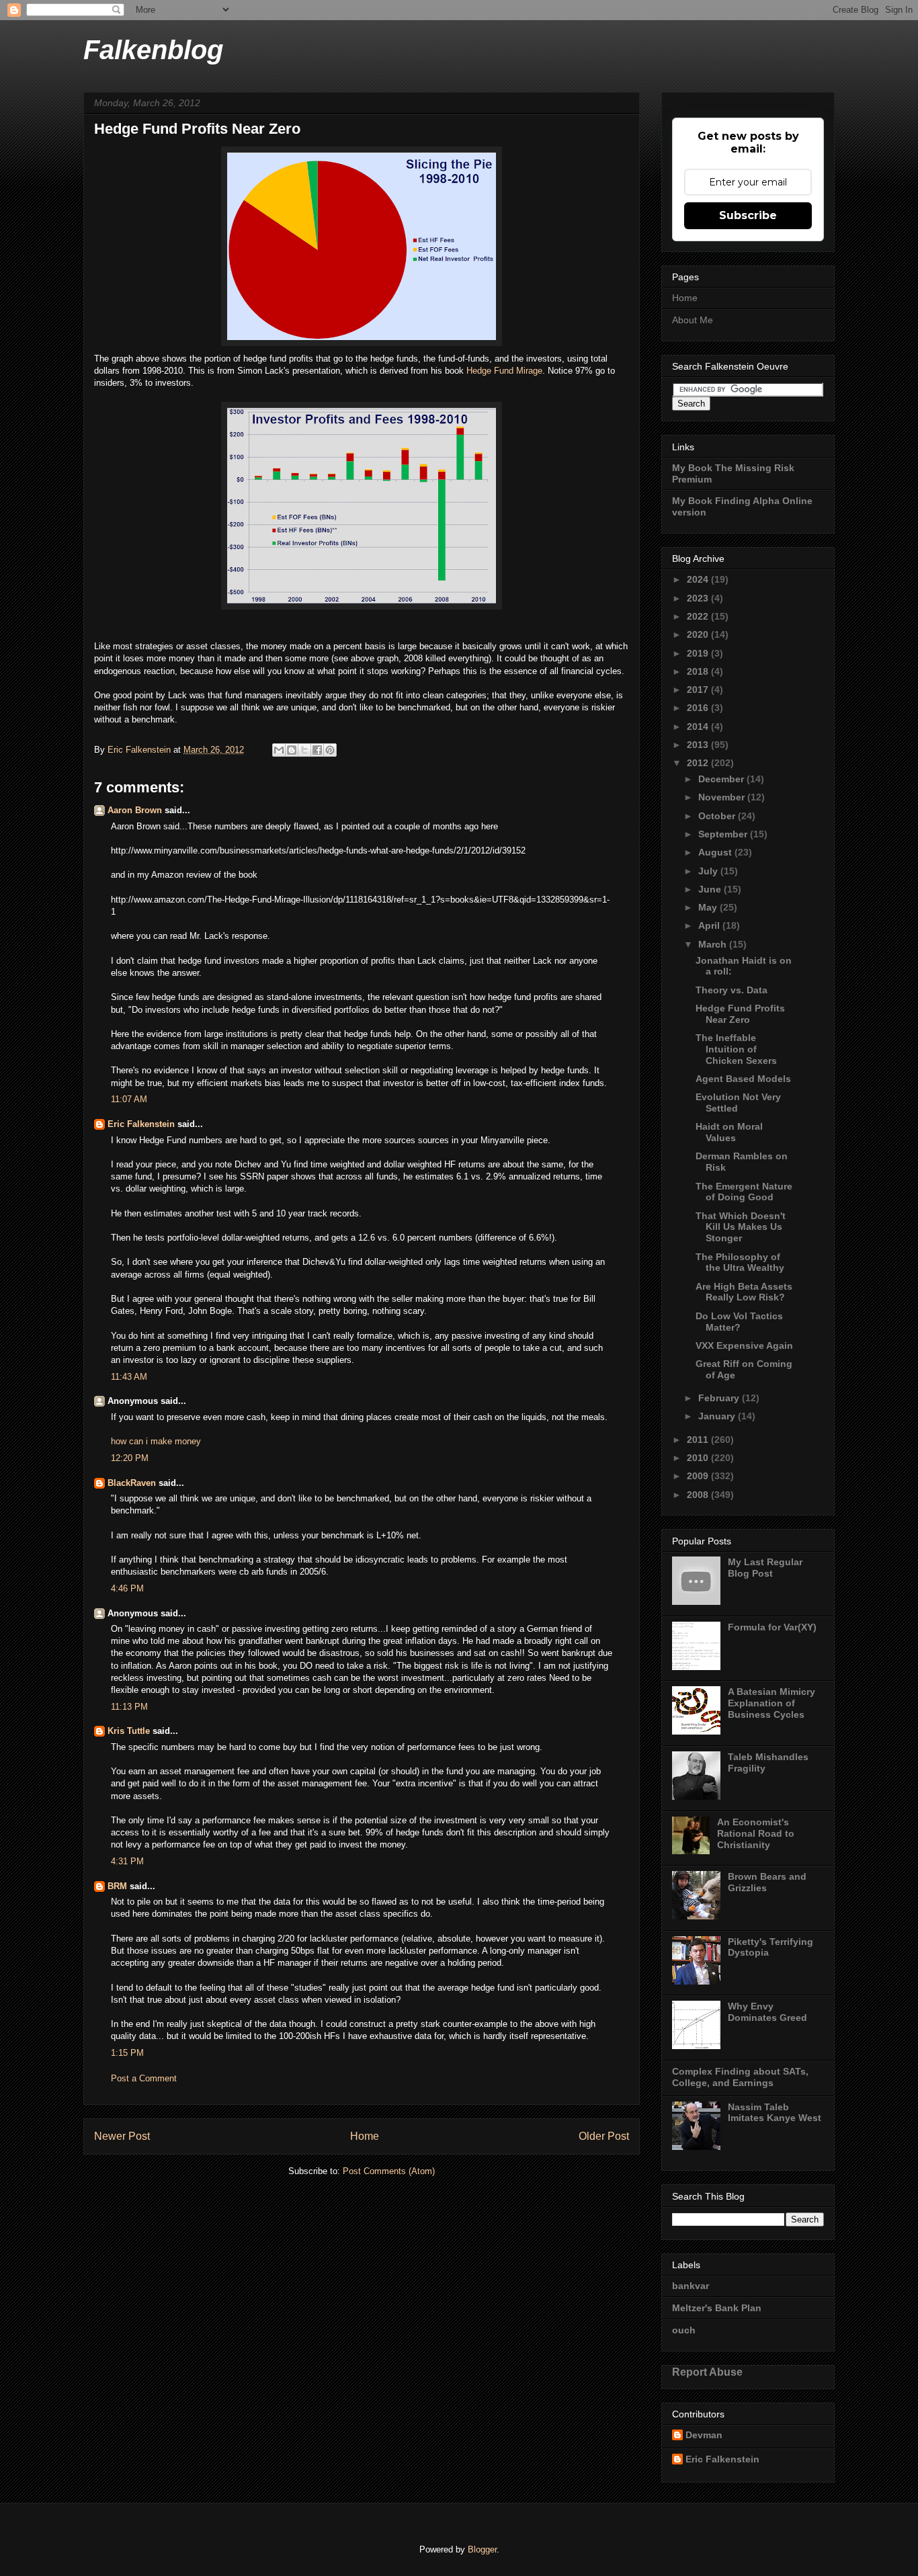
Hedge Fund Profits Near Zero (740, 1014)
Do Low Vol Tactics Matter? (739, 1322)
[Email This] (279, 750)
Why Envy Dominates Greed (767, 2012)
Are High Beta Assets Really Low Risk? (744, 1292)
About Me (693, 320)
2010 (699, 1458)
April (710, 925)
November (723, 797)
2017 (699, 690)
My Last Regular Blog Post (765, 1568)
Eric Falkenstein (141, 1124)
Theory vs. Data (732, 990)
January (718, 1416)
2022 (699, 616)
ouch (684, 2330)
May (709, 907)
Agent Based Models (743, 1079)
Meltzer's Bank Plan (717, 2308)
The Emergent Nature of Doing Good (744, 1192)
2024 (699, 579)
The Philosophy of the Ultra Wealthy (740, 1262)
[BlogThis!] (292, 750)
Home (365, 2136)
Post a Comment (144, 2078)
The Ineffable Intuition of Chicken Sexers (736, 1049)
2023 (699, 598)
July (709, 871)
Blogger (482, 2549)
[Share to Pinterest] (330, 750)
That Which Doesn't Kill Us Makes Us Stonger (741, 1227)
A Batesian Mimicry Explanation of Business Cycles (771, 1703)
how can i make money (156, 1441)
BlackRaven (132, 1483)
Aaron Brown (135, 810)
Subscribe (748, 215)
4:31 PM (127, 1861)
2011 (699, 1440)
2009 (699, 1476)
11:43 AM (129, 1377)
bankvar (691, 2286)
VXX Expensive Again (744, 1345)
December (722, 779)
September (724, 834)
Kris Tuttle (129, 1731)
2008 (699, 1495)
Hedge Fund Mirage (504, 371)
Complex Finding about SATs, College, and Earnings (740, 2077)
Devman (704, 2435)
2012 (699, 763)
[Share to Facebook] (317, 750)
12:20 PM (130, 1458)
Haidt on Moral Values (729, 1132)
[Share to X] (304, 750)
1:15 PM (127, 2053)
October (718, 816)
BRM (117, 1886)
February (720, 1398)
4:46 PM (127, 1588)
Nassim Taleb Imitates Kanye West (775, 2113)
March (714, 944)
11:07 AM (129, 1099)
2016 (699, 708)
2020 (699, 634)
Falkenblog (153, 50)
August (716, 852)
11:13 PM (129, 1707)
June (711, 889)
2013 (699, 745)
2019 (699, 653)
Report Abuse (707, 2372)
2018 (699, 671)
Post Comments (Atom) (389, 2171)
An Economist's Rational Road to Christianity (756, 1833)
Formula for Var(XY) (772, 1627)
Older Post (604, 2136)
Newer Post (122, 2136)
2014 (699, 726)
